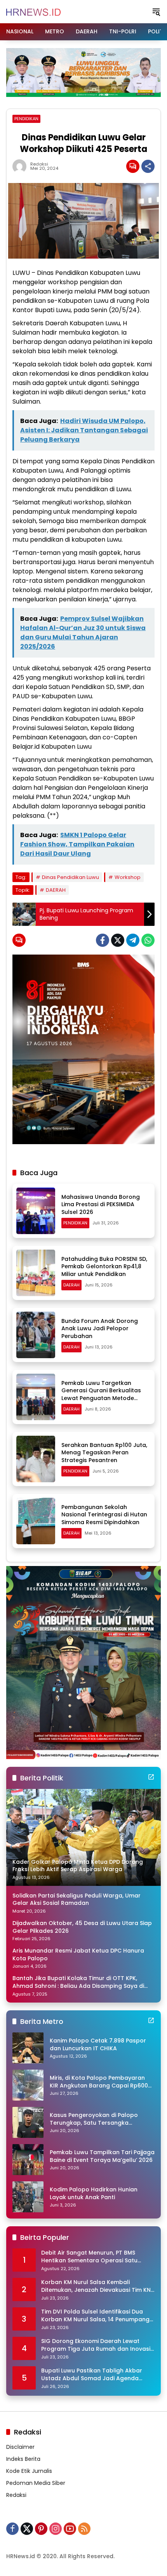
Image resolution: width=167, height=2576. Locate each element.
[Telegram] (133, 940)
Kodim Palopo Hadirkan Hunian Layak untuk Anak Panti (94, 2194)
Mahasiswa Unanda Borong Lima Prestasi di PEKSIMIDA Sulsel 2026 (101, 1204)
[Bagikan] (148, 166)
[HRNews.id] (34, 11)
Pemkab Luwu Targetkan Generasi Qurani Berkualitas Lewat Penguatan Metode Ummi (101, 1394)
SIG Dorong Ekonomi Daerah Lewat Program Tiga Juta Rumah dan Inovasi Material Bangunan (96, 2345)
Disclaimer (20, 2447)
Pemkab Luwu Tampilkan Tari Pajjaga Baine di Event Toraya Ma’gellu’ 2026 (102, 2156)
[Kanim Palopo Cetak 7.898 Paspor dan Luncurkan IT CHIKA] (28, 2048)
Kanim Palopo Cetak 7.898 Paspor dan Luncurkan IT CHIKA (98, 2045)
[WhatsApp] (148, 940)
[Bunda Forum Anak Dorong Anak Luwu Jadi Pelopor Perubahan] (36, 1335)
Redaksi (39, 164)
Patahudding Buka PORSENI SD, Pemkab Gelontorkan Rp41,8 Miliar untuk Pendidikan (104, 1266)
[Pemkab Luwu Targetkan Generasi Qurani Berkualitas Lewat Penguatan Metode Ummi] (36, 1397)
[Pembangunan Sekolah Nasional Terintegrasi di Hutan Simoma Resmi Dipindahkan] (36, 1521)
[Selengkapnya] (151, 1777)
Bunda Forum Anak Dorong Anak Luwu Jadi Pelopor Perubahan (100, 1329)
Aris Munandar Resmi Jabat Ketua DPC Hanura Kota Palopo (78, 1955)
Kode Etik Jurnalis (29, 2471)
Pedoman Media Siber (36, 2483)
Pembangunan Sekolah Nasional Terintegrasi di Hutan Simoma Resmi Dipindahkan (104, 1515)
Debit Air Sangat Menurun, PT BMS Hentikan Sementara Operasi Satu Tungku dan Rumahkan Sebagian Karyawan (89, 2257)
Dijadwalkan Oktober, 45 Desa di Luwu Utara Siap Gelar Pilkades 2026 (82, 1927)
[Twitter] (118, 940)
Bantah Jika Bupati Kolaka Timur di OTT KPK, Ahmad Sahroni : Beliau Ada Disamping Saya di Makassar (78, 1982)
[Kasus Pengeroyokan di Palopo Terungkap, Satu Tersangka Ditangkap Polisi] (28, 2122)
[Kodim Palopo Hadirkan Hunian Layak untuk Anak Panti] (28, 2197)
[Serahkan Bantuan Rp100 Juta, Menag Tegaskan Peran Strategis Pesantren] (36, 1459)
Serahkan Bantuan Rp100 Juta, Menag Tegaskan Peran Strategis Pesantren (104, 1453)
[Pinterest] (41, 2529)
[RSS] (84, 2529)
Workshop (128, 877)
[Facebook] (103, 940)
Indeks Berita (23, 2459)
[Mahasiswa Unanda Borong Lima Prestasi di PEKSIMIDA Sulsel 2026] (36, 1211)
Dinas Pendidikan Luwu (70, 877)
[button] (156, 12)
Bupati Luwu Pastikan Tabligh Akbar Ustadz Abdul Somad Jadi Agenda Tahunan (92, 2375)
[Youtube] (70, 2529)
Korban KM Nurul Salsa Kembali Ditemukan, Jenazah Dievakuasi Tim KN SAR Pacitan (96, 2286)
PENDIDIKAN (26, 119)
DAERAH (56, 890)
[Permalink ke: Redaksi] (21, 166)
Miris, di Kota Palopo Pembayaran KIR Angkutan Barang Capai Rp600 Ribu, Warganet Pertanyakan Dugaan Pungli (99, 2082)
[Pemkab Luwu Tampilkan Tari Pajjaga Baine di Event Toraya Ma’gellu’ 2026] (28, 2160)
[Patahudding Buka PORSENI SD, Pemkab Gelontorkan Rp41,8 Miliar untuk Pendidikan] (36, 1273)
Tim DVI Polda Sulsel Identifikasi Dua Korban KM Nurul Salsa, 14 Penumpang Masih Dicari (95, 2316)
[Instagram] (56, 2529)
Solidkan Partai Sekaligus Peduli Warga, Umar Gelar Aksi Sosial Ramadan (77, 1900)
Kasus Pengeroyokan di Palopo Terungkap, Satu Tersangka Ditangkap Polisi (94, 2119)
